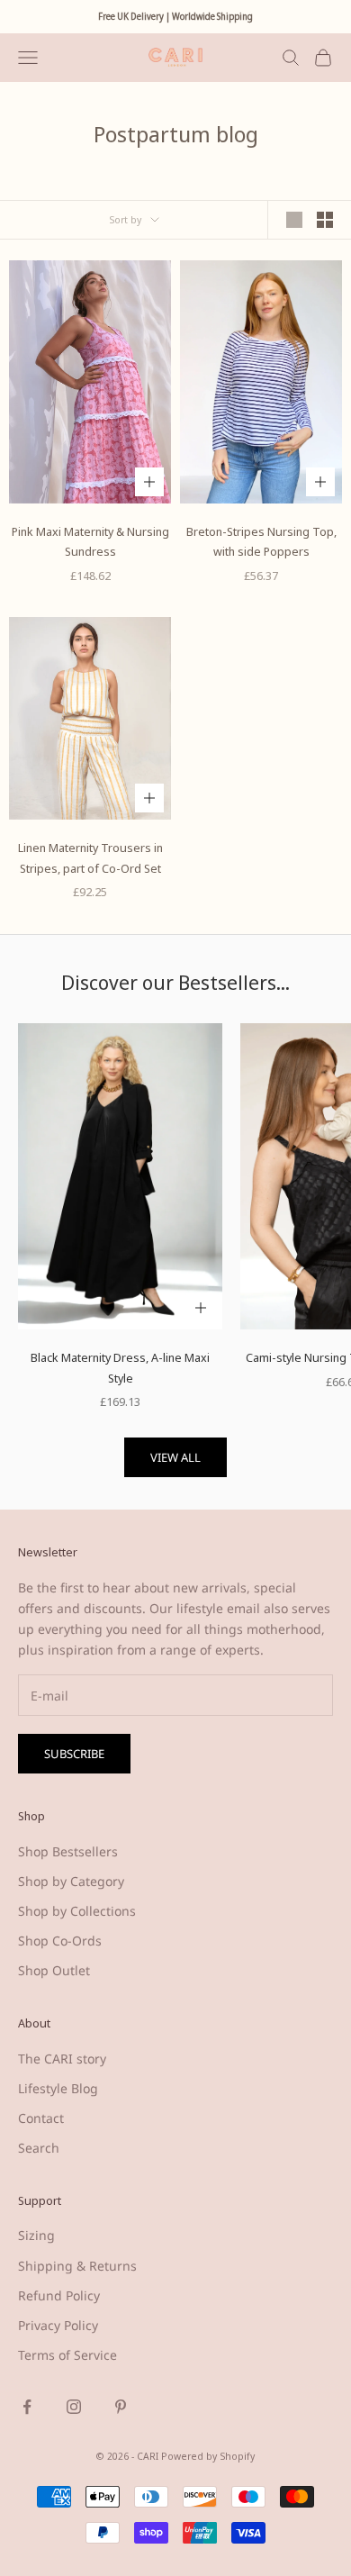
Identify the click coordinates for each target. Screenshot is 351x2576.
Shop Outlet (54, 1970)
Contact (41, 2118)
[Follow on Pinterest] (121, 2407)
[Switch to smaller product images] (325, 220)
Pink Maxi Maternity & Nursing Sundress (90, 541)
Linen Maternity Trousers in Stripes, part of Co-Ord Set (90, 857)
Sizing (36, 2235)
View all (175, 1457)
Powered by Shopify (208, 2456)
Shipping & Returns (77, 2266)
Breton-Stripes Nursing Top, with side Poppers (261, 541)
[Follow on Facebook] (27, 2407)
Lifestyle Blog (58, 2088)
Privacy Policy (58, 2325)
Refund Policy (59, 2295)
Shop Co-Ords (60, 1941)
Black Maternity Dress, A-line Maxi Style (120, 1367)
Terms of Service (67, 2355)
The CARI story (62, 2059)
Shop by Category (71, 1881)
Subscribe (74, 1754)
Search (39, 2148)
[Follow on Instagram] (74, 2407)
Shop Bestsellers (68, 1851)
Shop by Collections (77, 1911)
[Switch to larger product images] (294, 220)
